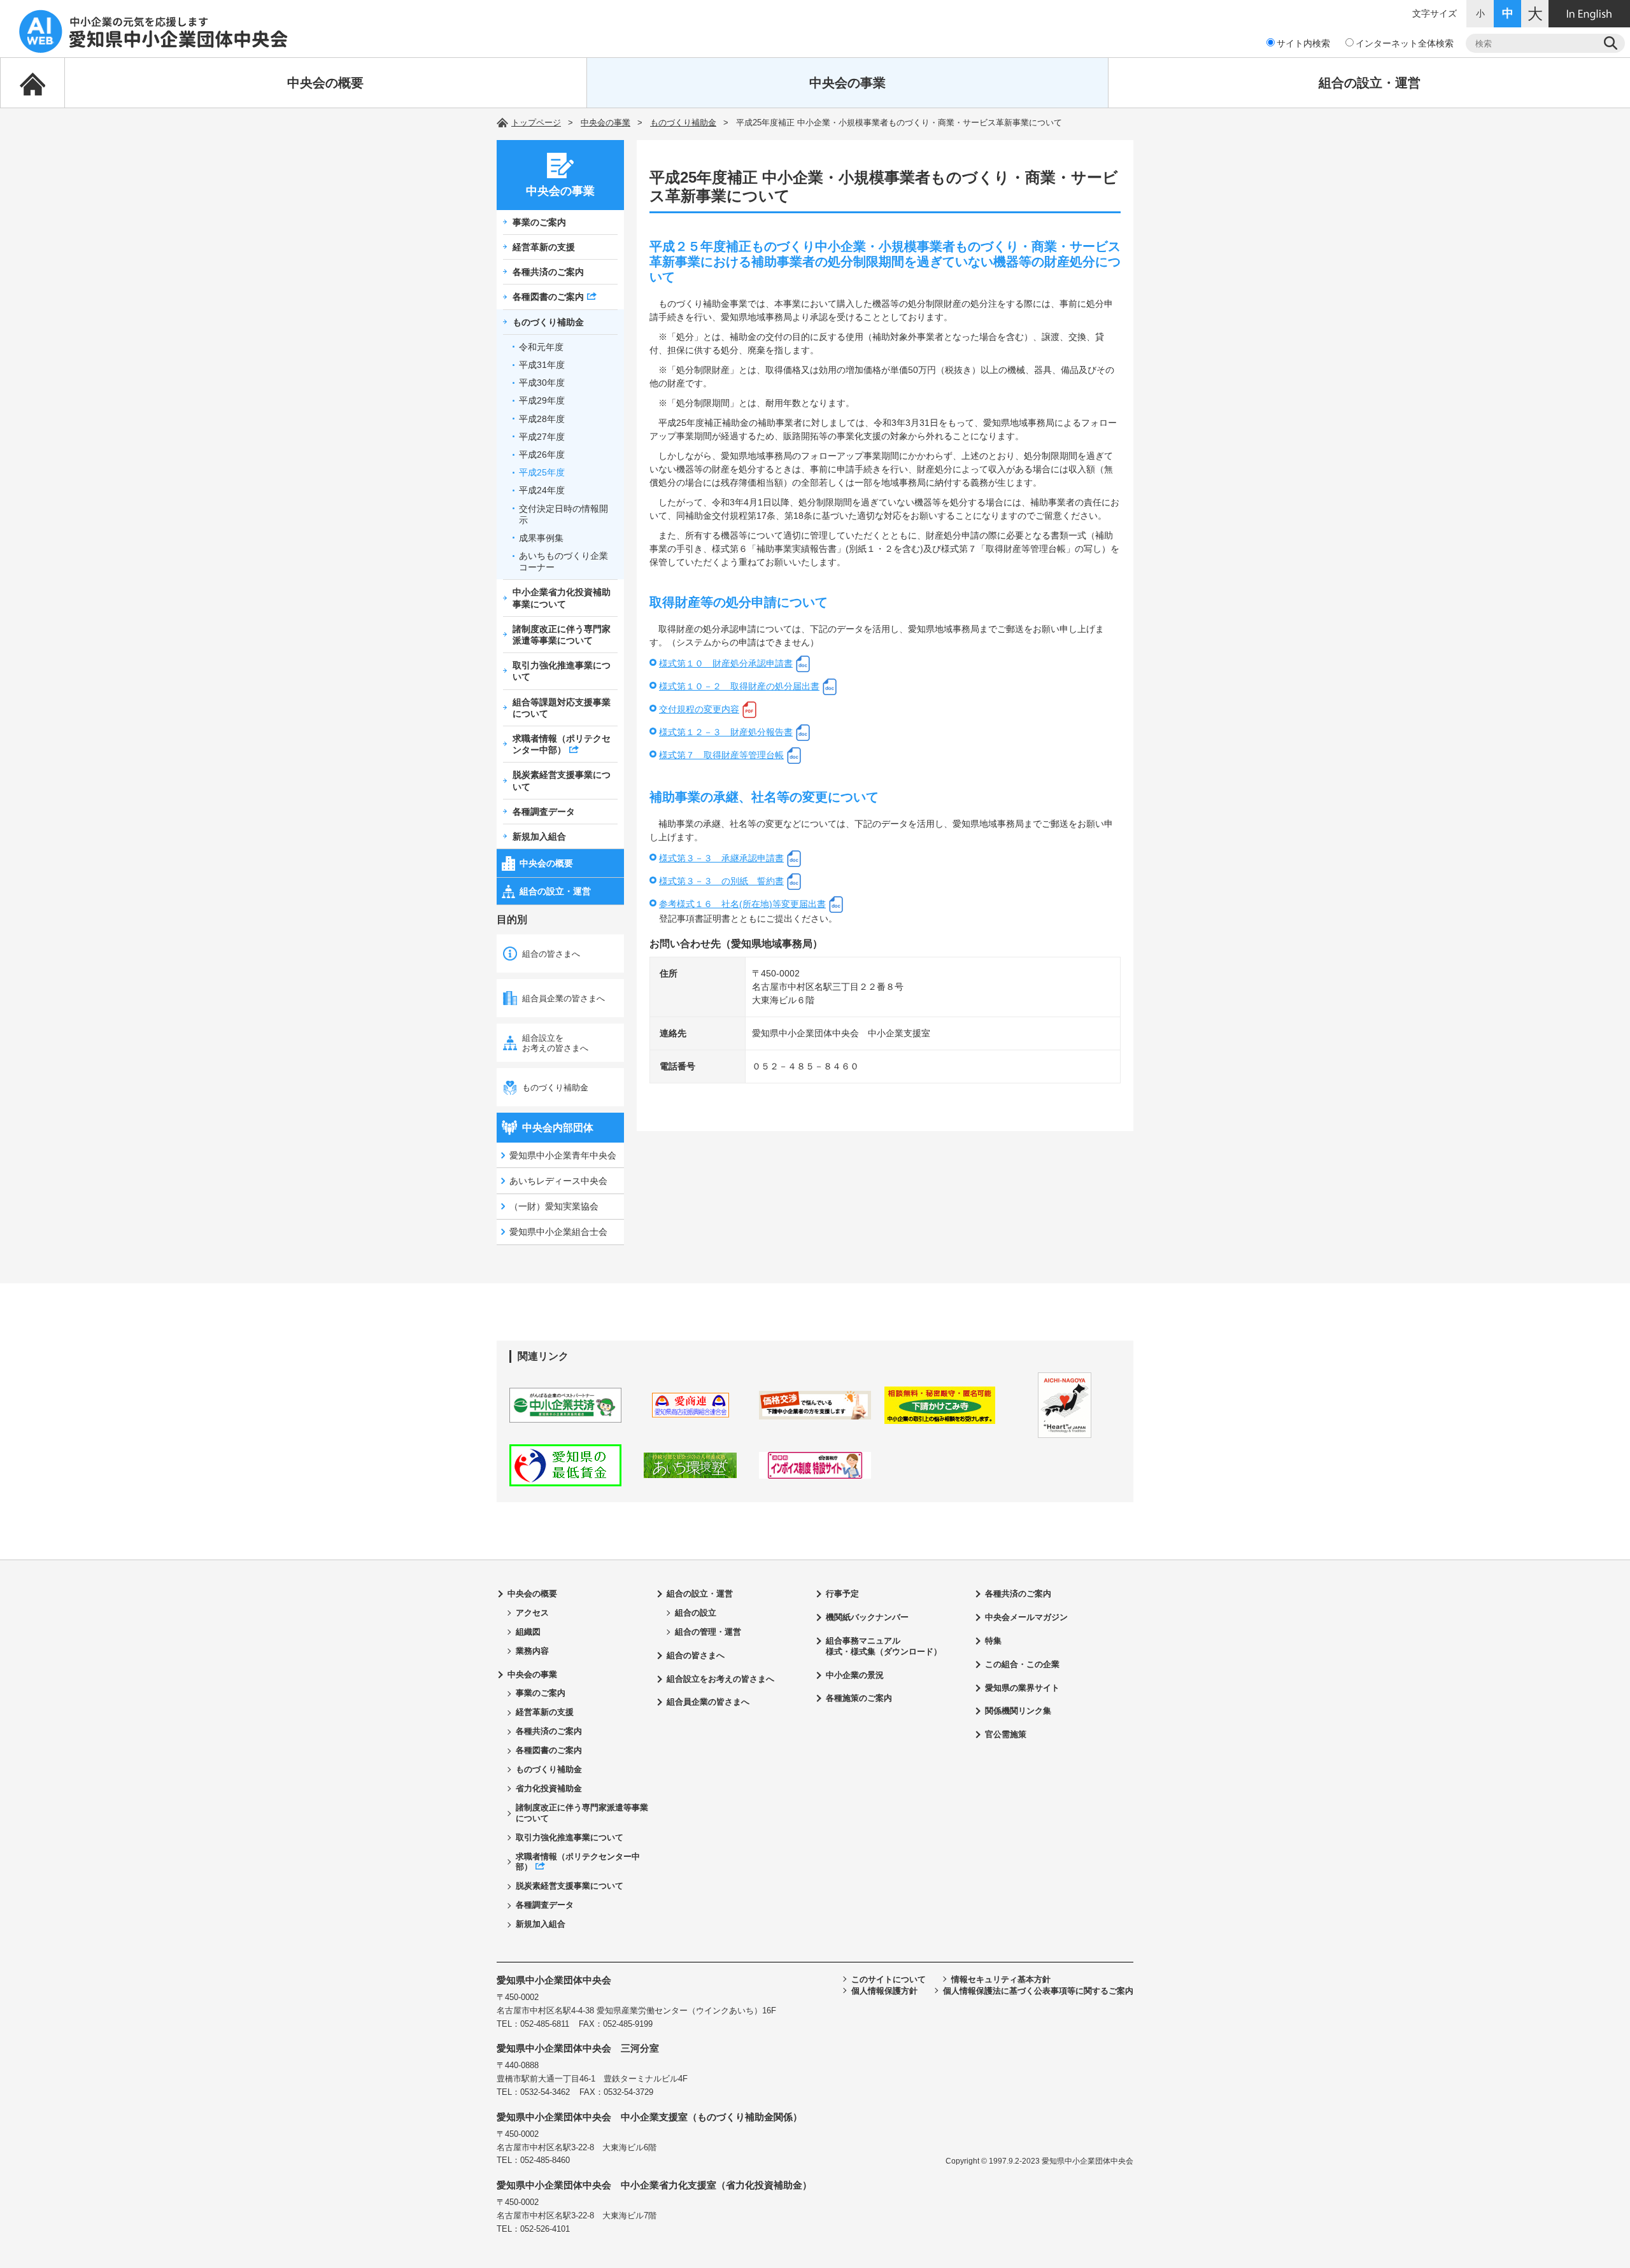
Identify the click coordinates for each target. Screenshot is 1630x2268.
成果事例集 (541, 538)
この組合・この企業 (1022, 1664)
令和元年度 (541, 347)
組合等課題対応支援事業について (562, 708)
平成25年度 (542, 472)
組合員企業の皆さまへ (563, 998)
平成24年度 (542, 490)
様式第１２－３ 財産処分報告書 (726, 732)
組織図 (528, 1632)
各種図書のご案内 (548, 297)
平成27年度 (542, 437)
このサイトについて (889, 1979)
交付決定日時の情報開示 (563, 514)
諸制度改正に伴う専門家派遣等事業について (562, 635)
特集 (993, 1641)
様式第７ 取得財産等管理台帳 (721, 755)
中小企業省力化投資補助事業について (562, 598)
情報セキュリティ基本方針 (1001, 1979)
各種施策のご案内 (859, 1698)
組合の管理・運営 (708, 1632)
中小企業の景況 (855, 1675)
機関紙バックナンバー (867, 1617)
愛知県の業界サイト (1022, 1688)
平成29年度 (542, 400)
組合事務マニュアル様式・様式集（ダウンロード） (884, 1646)
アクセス (532, 1613)
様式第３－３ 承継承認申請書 (721, 858)
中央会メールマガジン (1026, 1617)
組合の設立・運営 (1370, 83)
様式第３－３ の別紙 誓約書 (721, 881)
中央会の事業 (847, 83)
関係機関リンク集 (1018, 1711)
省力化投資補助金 (549, 1788)
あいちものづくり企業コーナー (563, 561)
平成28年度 (542, 419)
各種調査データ (544, 812)
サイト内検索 (1303, 43)
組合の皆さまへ (551, 954)
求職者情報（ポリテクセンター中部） (562, 744)
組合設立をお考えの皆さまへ (555, 1043)
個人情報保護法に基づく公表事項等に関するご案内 (1038, 1991)
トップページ (536, 123)
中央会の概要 (325, 83)
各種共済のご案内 (548, 272)
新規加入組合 (539, 836)
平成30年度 (542, 383)
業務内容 (532, 1651)
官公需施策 (1006, 1734)
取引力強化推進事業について (562, 671)
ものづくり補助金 (683, 123)
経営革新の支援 (544, 247)
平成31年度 (542, 365)
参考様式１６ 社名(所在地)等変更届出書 (742, 904)
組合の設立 (696, 1613)
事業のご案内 (539, 222)
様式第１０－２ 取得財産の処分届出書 (739, 686)
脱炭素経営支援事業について (562, 780)
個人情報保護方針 (884, 1991)
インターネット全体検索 (1405, 43)
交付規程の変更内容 (699, 709)
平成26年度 (542, 454)
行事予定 (842, 1594)
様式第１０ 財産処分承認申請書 (726, 663)
